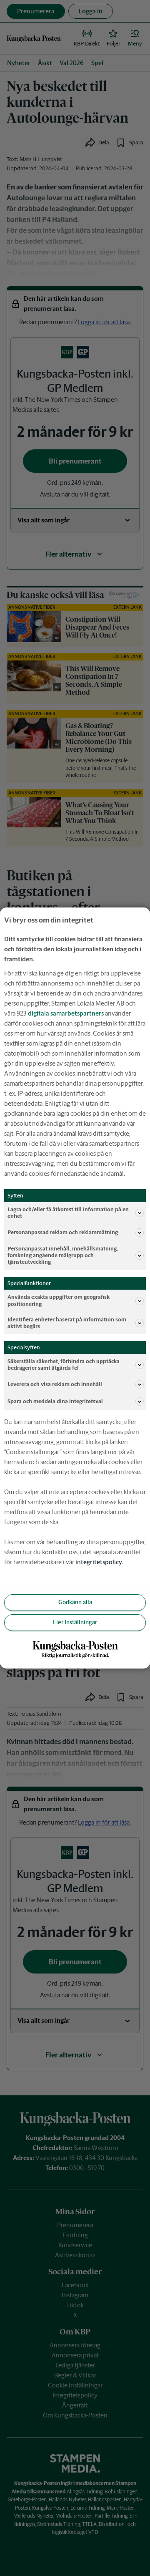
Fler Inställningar (75, 1622)
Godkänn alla (75, 1602)
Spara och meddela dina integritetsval (55, 1401)
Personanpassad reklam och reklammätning (63, 1232)
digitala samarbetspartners (66, 1013)
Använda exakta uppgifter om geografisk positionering (59, 1300)
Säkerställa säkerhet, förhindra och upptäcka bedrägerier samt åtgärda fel (64, 1365)
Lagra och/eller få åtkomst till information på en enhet (68, 1213)
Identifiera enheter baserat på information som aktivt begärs (67, 1323)
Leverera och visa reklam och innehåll (55, 1384)
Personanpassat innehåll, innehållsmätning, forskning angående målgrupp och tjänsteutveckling (63, 1255)
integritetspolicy (99, 1562)
